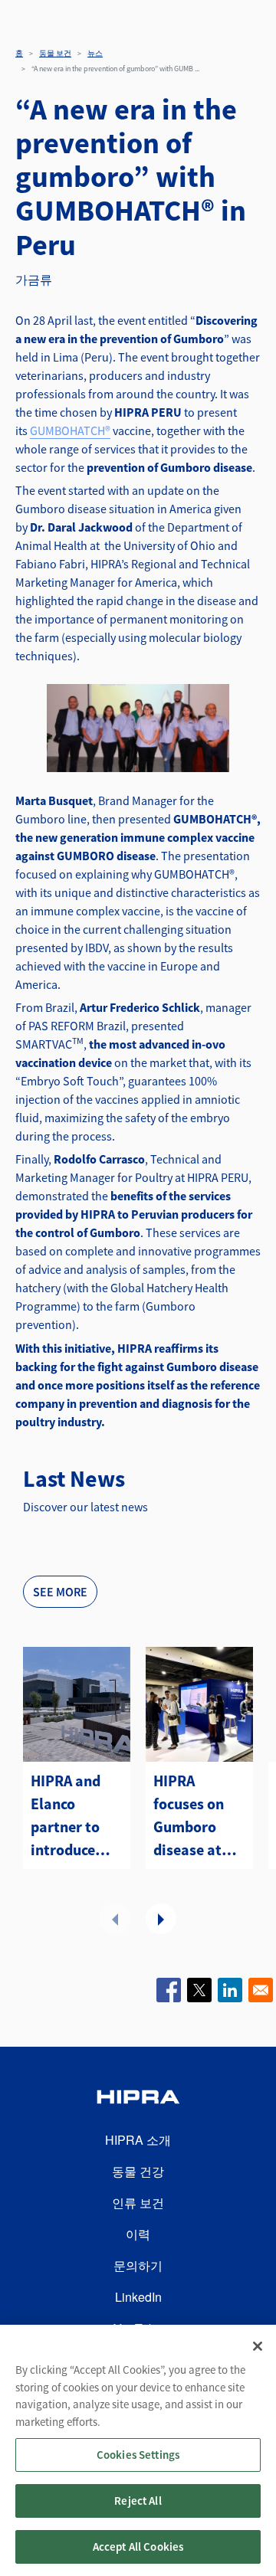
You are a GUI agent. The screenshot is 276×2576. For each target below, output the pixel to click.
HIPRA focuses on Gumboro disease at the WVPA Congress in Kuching (192, 1816)
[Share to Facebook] (169, 1990)
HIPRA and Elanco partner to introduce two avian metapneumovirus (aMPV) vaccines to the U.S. (77, 1816)
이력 (138, 2234)
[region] (138, 2450)
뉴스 (95, 53)
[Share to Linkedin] (230, 1990)
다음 (161, 1919)
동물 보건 (55, 53)
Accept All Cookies (138, 2547)
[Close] (258, 2346)
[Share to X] (199, 1990)
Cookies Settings (138, 2455)
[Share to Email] (261, 1990)
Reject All (138, 2501)
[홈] (138, 2099)
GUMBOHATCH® (70, 430)
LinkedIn (138, 2297)
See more (60, 1592)
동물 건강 (138, 2171)
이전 (115, 1919)
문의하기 (138, 2265)
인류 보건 (138, 2203)
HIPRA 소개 (138, 2140)
